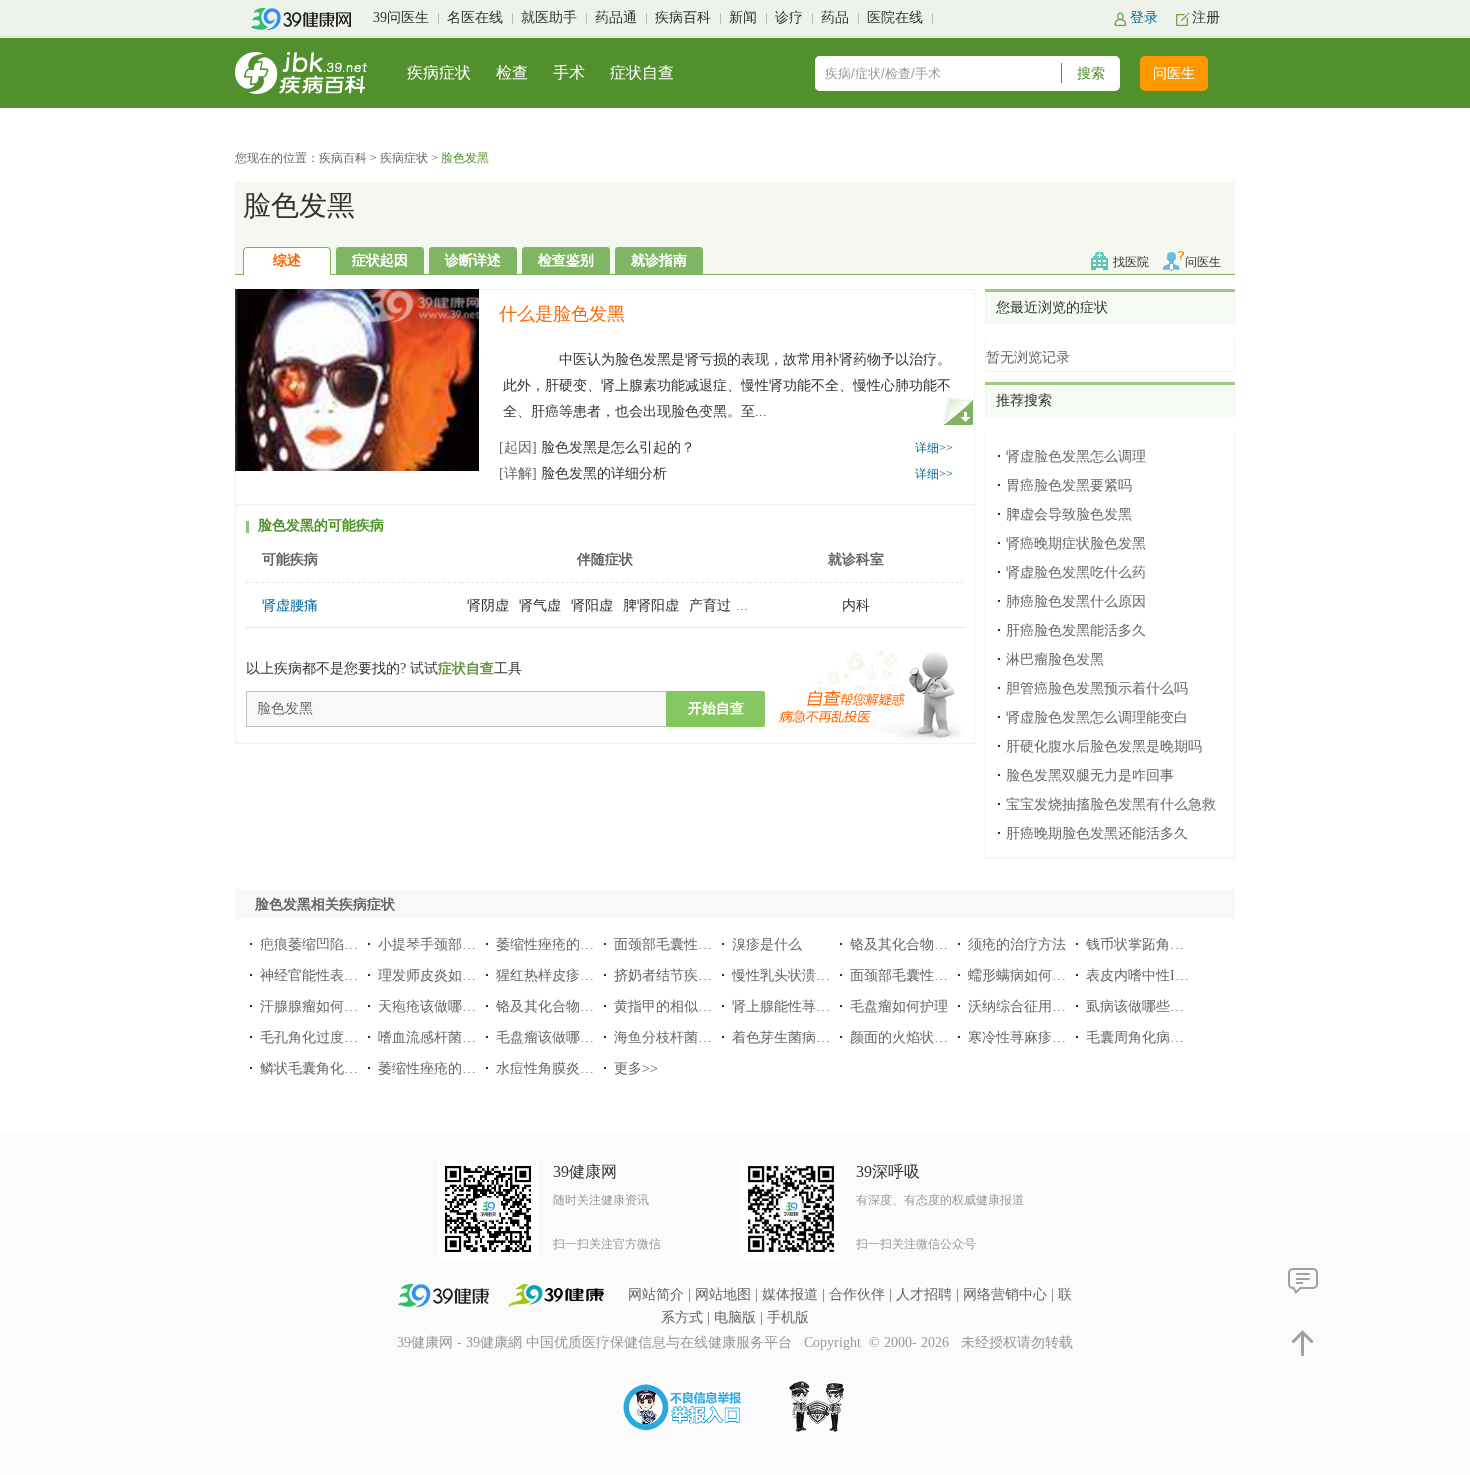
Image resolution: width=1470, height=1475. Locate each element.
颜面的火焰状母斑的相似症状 (941, 1037)
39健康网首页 (307, 19)
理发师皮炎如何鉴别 (441, 975)
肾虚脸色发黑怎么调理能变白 (1097, 717)
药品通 (616, 17)
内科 (856, 605)
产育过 (710, 605)
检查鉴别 (566, 260)
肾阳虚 (592, 605)
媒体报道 (790, 1294)
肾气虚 (540, 605)
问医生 (1174, 73)
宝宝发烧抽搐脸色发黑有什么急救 (1111, 804)
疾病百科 (683, 17)
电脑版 (735, 1317)
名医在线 (475, 17)
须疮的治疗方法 (1017, 944)
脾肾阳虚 (651, 605)
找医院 (1131, 262)
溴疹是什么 (767, 944)
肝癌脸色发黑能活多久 (1076, 630)
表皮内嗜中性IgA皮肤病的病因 (1181, 975)
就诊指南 (659, 260)
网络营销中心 (1005, 1294)
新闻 (743, 17)
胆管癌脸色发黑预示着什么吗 (1097, 688)
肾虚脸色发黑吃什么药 (1076, 572)
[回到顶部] (1303, 1341)
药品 (835, 17)
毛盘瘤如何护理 (899, 1006)
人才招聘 (924, 1294)
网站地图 (723, 1294)
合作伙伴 (857, 1294)
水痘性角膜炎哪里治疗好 (573, 1068)
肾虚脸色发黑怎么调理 (1076, 456)
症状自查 (642, 72)
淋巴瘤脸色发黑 (1055, 659)
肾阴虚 (488, 605)
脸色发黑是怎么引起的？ (597, 447)
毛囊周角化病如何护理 (1156, 1037)
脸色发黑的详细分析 (583, 473)
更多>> (636, 1068)
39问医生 (401, 17)
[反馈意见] (1303, 1280)
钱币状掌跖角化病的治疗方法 (1177, 944)
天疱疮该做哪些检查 (441, 1006)
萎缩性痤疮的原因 (552, 944)
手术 (569, 72)
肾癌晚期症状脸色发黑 (1076, 543)
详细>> (934, 448)
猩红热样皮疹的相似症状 (573, 975)
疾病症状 (439, 72)
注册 (1206, 17)
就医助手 (549, 17)
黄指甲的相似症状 (670, 1006)
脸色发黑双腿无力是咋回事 (1090, 775)
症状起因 (380, 260)
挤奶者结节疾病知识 (677, 975)
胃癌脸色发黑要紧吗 (1069, 485)
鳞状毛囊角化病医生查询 (337, 1068)
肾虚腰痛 (290, 605)
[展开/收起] (958, 410)
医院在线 (895, 17)
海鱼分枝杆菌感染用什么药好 (705, 1037)
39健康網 (494, 1342)
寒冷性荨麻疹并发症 (1031, 1037)
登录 (1144, 17)
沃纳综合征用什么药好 (1038, 1006)
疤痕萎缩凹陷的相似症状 (337, 944)
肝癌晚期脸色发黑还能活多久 (1097, 833)
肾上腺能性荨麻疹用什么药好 (823, 1006)
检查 (512, 72)
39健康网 (425, 1342)
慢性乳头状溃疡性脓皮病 (809, 975)
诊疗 (789, 17)
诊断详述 (473, 260)
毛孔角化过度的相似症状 (337, 1037)
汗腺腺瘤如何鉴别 (316, 1006)
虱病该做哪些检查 (1142, 1006)
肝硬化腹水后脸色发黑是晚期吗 (1104, 746)
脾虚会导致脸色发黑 (1069, 514)
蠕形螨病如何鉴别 (1024, 975)
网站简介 (656, 1294)
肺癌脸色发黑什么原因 (1076, 601)
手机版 (788, 1317)
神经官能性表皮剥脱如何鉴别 (351, 975)
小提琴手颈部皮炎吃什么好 (462, 944)
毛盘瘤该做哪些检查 (559, 1037)
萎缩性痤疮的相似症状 (448, 1068)
